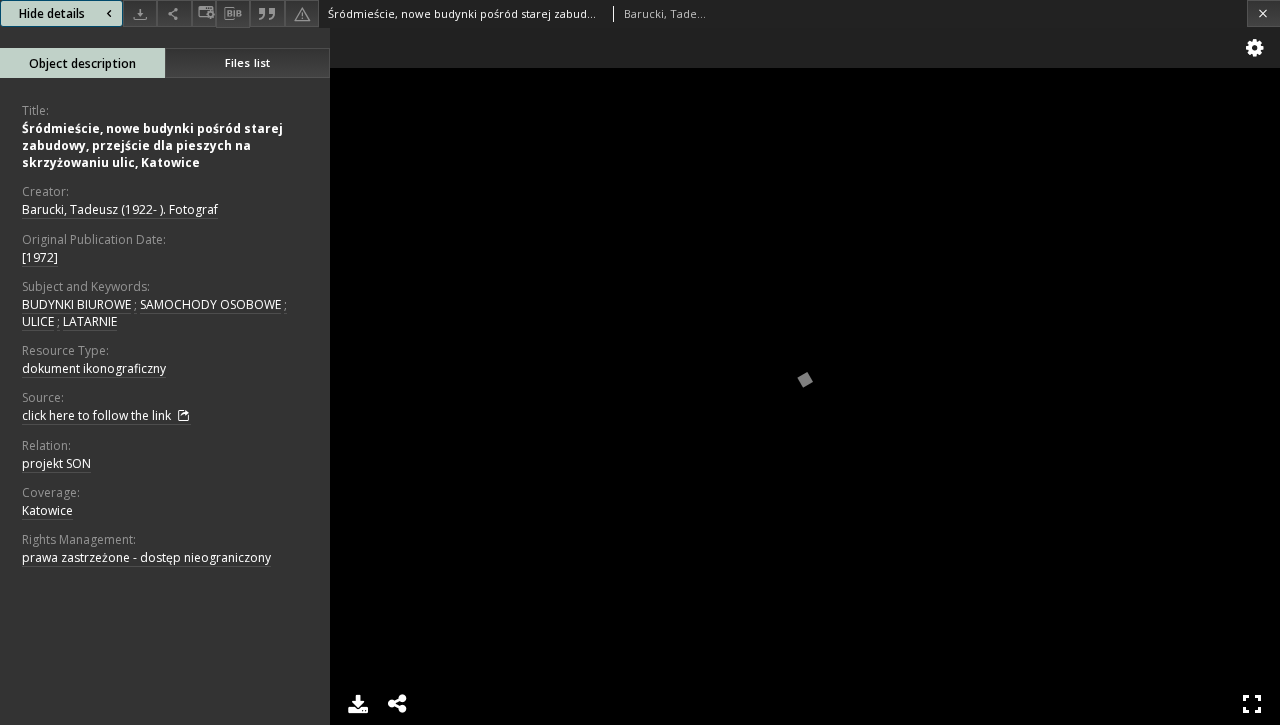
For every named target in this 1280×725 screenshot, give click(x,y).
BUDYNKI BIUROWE (76, 304)
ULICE (38, 321)
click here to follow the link (98, 415)
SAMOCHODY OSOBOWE (210, 304)
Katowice (47, 510)
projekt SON (56, 463)
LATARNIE (90, 321)
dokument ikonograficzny (94, 368)
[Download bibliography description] (233, 14)
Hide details (52, 13)
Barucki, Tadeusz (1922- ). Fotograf (120, 209)
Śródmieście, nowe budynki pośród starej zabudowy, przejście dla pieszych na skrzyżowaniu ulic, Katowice (152, 145)
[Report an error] (302, 13)
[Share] (174, 13)
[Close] (1263, 13)
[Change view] (204, 13)
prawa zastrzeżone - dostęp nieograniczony (146, 557)
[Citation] (267, 13)
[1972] (40, 257)
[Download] (140, 13)
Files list (247, 62)
